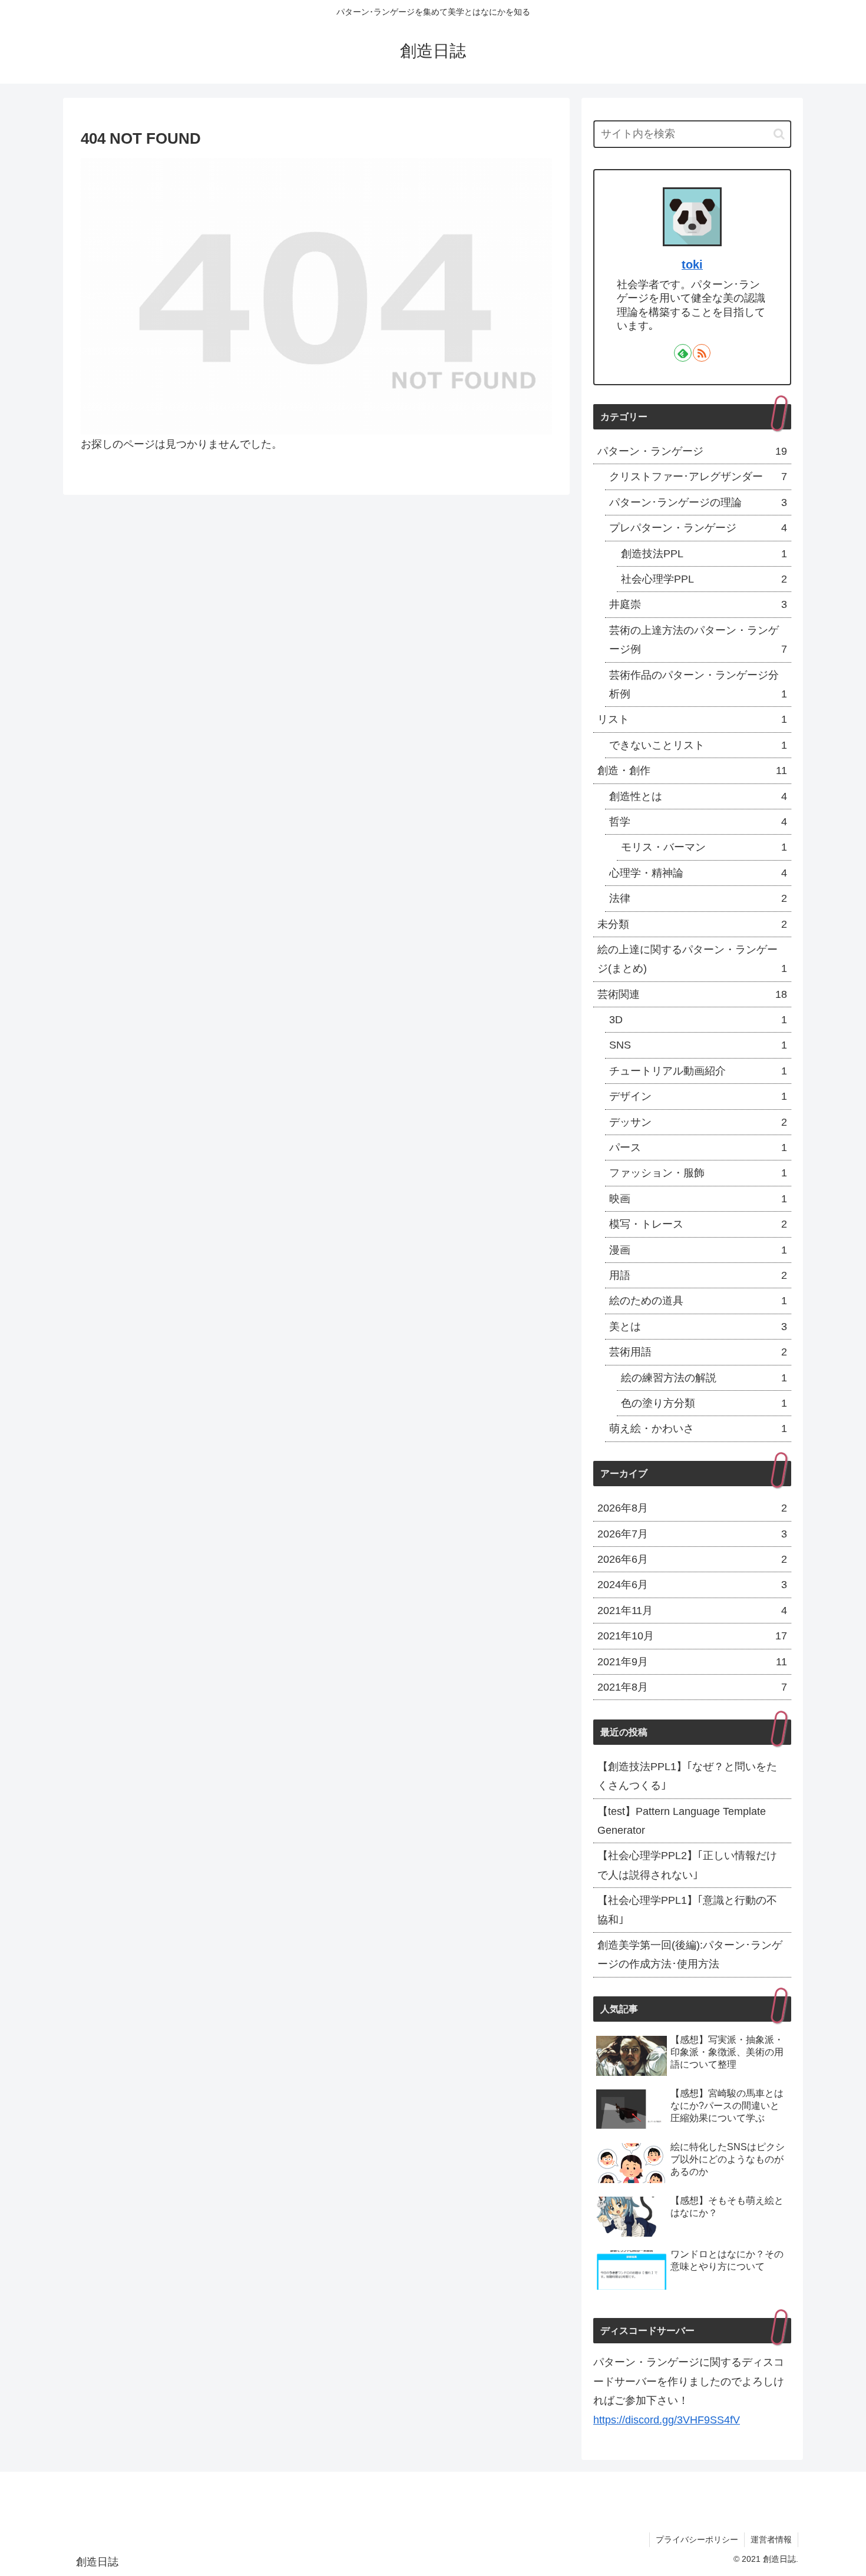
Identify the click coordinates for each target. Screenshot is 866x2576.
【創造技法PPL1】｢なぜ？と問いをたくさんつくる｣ (687, 1776)
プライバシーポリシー (697, 2539)
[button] (779, 134)
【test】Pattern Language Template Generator (682, 1821)
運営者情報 (771, 2539)
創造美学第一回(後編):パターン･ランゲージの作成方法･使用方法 (690, 1955)
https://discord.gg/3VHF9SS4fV (667, 2420)
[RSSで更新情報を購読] (702, 353)
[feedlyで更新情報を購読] (683, 353)
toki (692, 264)
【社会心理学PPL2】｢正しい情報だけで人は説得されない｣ (687, 1865)
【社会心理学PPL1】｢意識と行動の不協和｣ (687, 1910)
